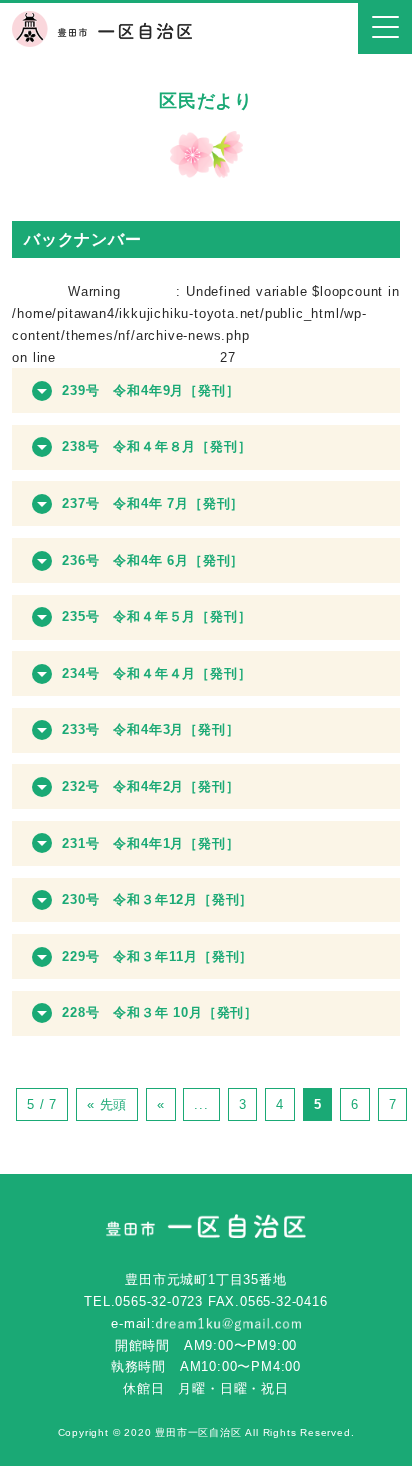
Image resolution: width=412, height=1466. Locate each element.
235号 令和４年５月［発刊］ (156, 616)
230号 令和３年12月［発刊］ (157, 899)
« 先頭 (107, 1104)
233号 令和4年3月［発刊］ (150, 729)
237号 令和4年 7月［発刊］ (153, 503)
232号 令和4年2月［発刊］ (150, 786)
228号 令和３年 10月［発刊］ (160, 1012)
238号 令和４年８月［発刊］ (156, 446)
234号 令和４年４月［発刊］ (156, 673)
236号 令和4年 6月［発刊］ (153, 560)
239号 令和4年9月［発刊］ (150, 390)
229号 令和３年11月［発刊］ (157, 956)
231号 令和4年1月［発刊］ (150, 843)
